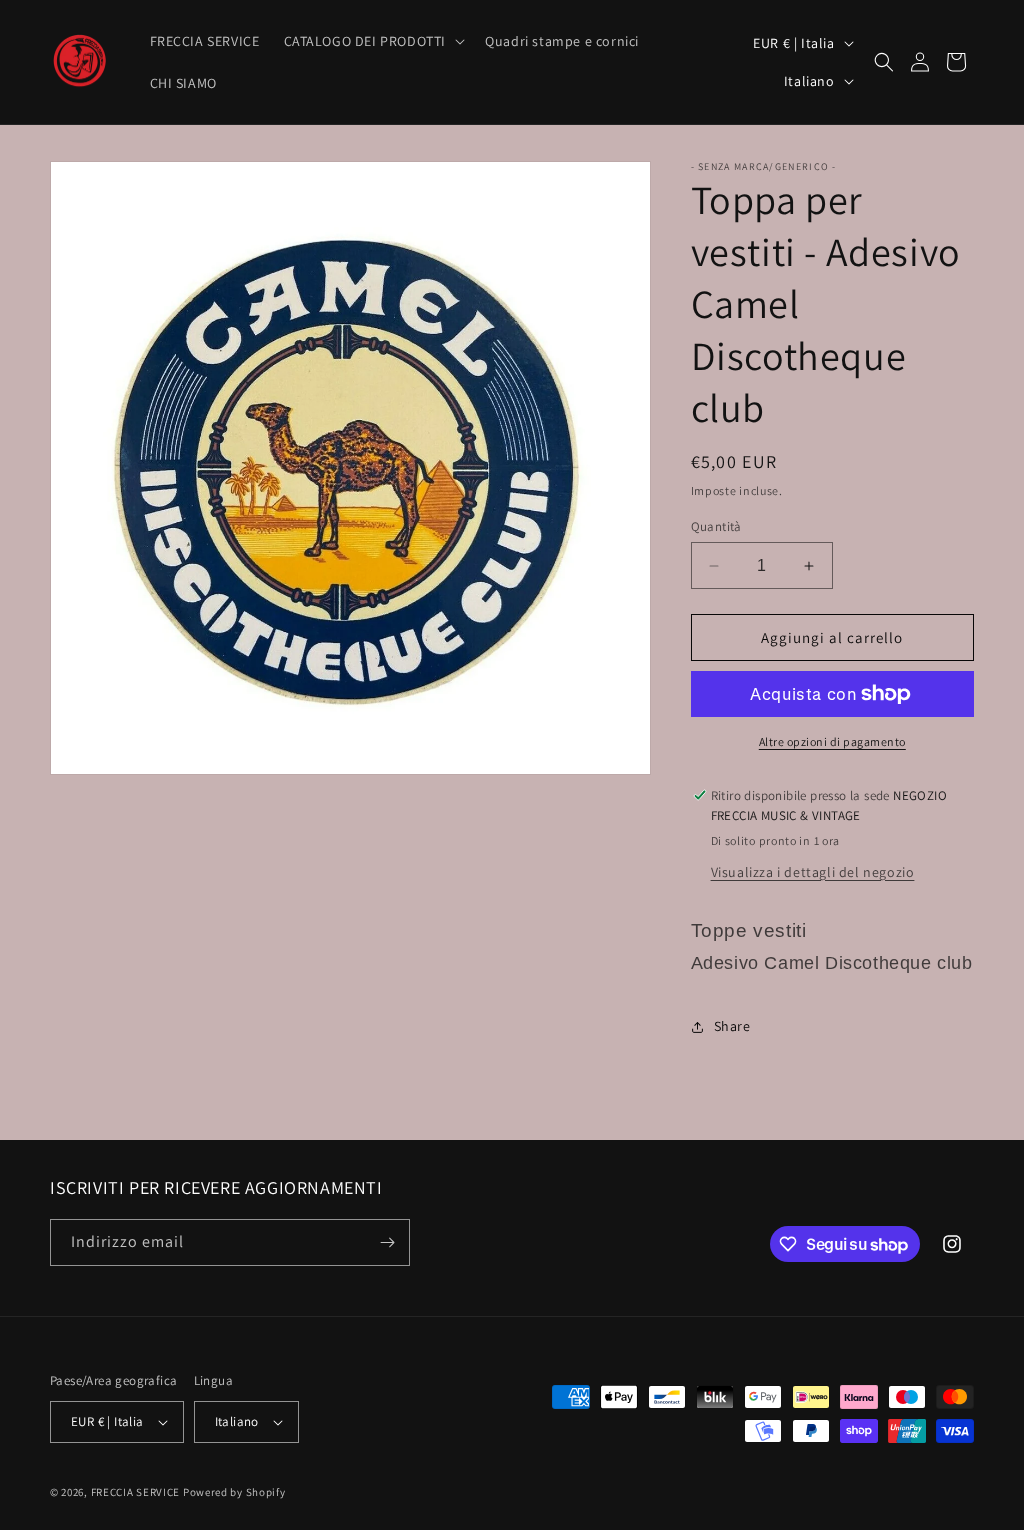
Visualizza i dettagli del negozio (813, 872)
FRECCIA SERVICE (136, 1492)
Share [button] (732, 1026)
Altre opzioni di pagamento (832, 741)
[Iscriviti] (387, 1242)
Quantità (716, 526)
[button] (373, 41)
